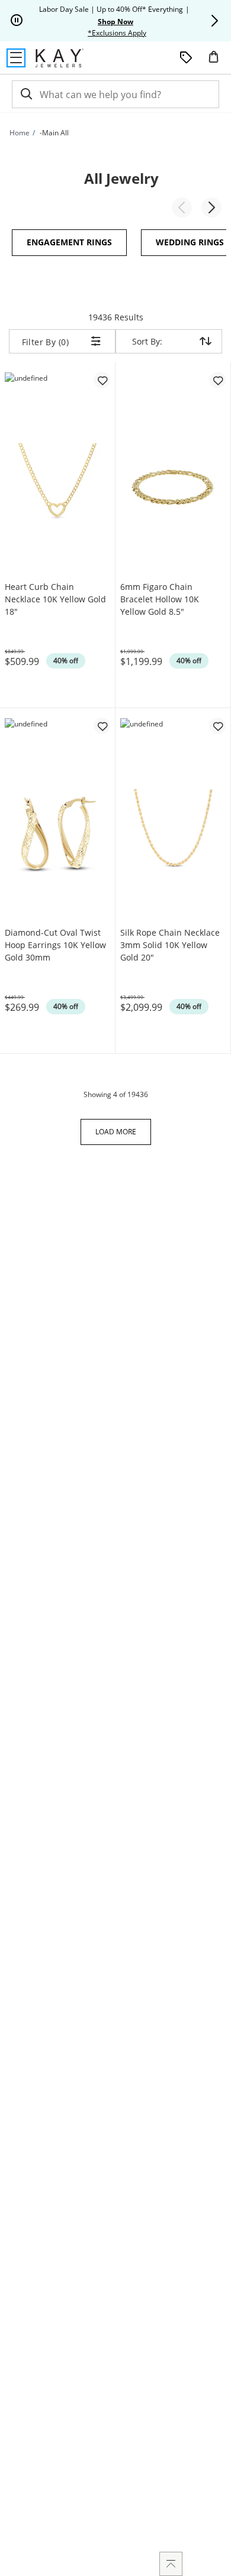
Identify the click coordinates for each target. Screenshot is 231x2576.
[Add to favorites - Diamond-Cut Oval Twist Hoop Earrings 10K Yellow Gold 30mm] (102, 726)
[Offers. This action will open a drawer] (186, 58)
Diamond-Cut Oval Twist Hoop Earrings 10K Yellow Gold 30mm (55, 945)
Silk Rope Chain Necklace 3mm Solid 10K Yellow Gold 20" (170, 945)
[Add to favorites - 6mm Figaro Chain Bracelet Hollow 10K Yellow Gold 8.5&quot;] (217, 380)
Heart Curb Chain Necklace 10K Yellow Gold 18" (55, 599)
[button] (214, 21)
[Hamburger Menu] (16, 58)
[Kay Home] (60, 58)
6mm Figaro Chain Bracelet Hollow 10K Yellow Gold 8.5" (160, 599)
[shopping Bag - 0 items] (218, 61)
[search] (25, 94)
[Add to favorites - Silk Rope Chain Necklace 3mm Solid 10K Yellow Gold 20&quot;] (217, 726)
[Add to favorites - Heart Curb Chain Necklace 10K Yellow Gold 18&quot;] (102, 380)
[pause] (17, 21)
